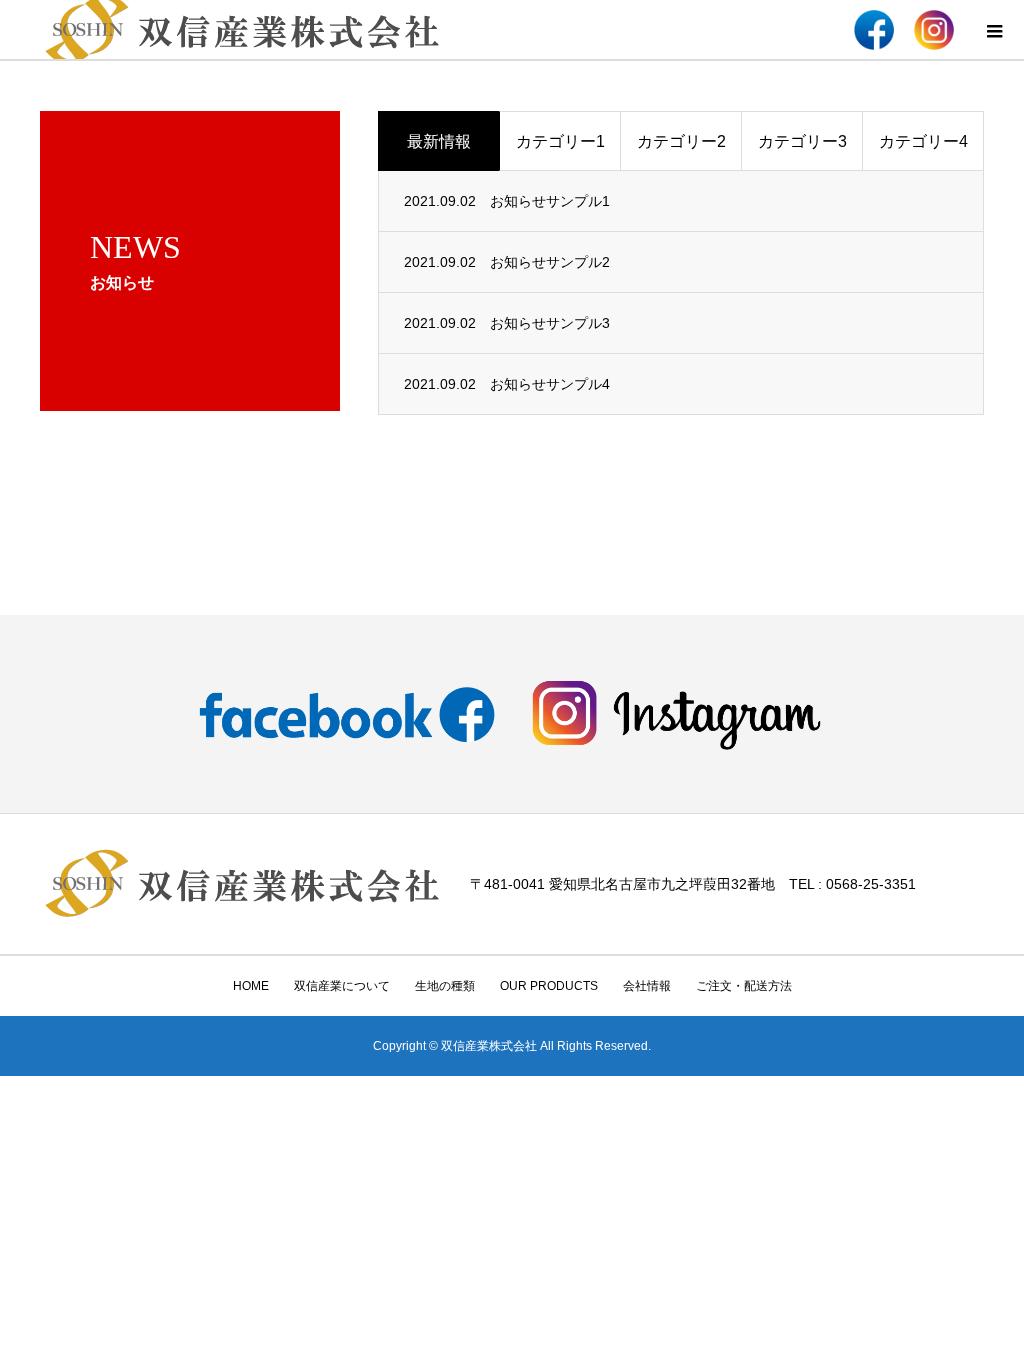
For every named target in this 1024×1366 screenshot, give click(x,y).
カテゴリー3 (802, 141)
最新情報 (439, 141)
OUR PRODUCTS (549, 986)
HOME (251, 986)
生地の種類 (445, 986)
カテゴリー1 (560, 141)
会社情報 (647, 986)
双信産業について (342, 986)
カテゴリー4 (923, 141)
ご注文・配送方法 (744, 986)
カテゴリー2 (681, 141)
